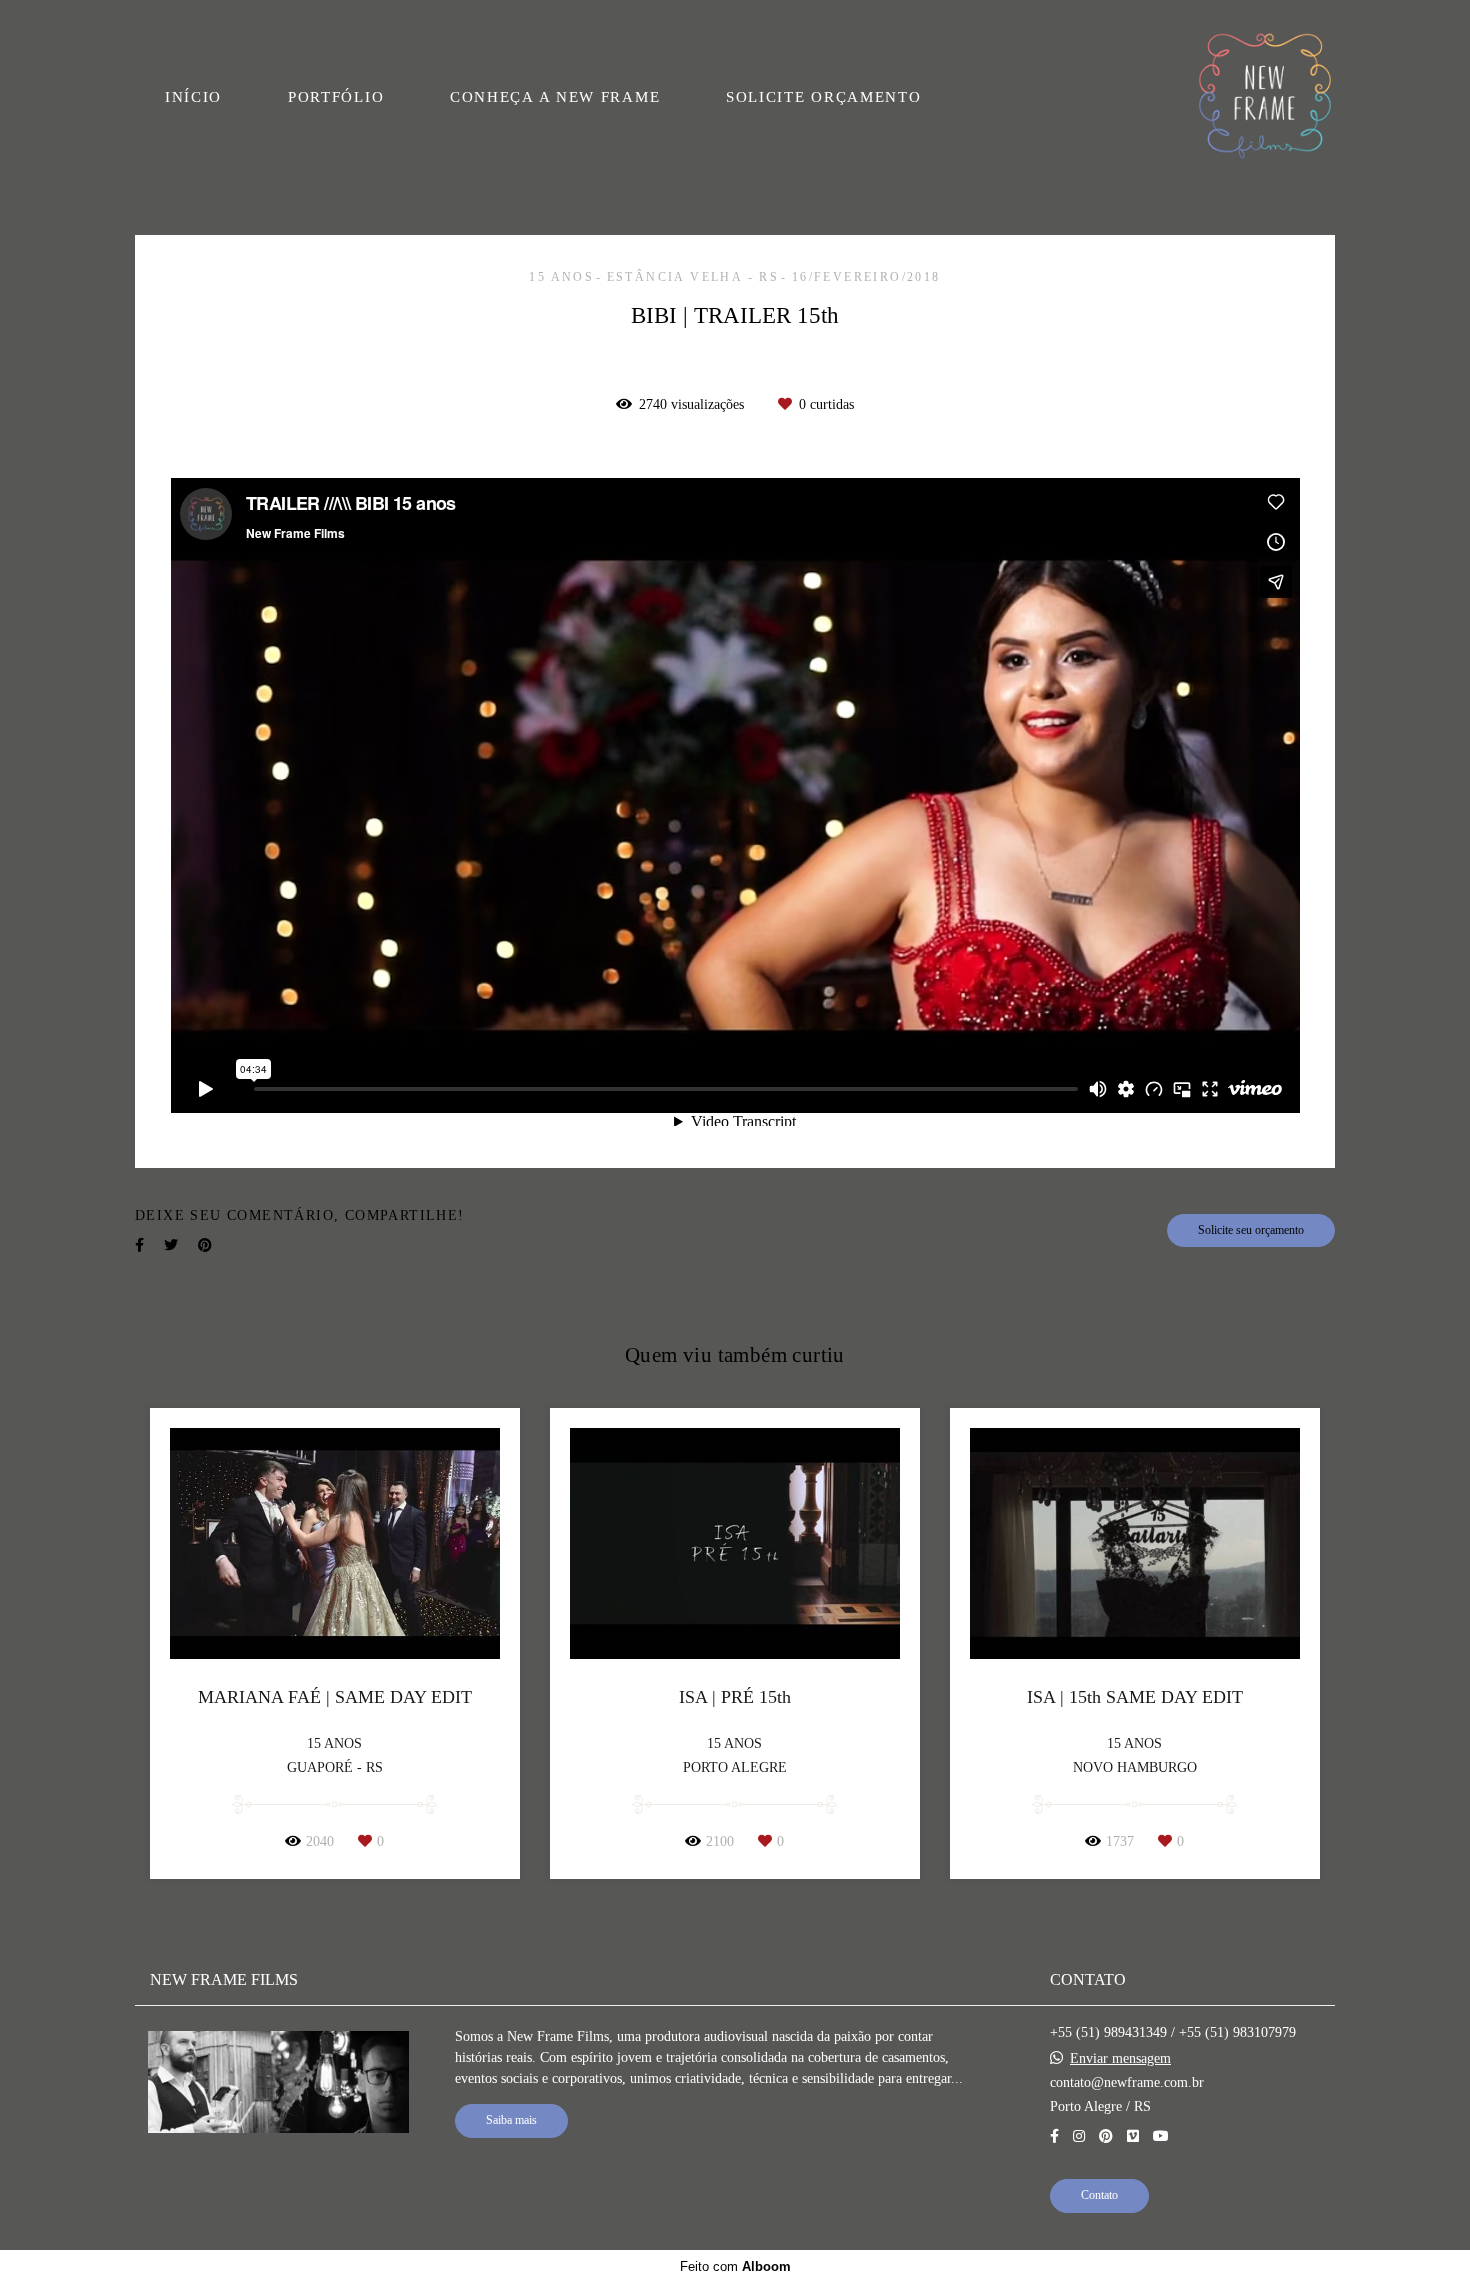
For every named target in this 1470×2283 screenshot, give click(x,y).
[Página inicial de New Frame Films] (1265, 97)
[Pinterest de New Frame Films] (1106, 2136)
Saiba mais (511, 2120)
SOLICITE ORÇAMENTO (824, 97)
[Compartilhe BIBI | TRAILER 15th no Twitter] (171, 1245)
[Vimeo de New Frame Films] (1133, 2136)
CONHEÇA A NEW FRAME (555, 97)
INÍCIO (193, 97)
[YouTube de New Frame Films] (1161, 2136)
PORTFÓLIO (336, 97)
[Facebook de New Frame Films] (1054, 2136)
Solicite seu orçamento (1251, 1230)
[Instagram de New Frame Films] (1079, 2136)
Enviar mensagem (1120, 2059)
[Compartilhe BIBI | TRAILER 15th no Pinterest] (205, 1245)
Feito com (735, 2266)
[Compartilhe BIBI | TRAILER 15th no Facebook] (139, 1245)
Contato (1099, 2195)
